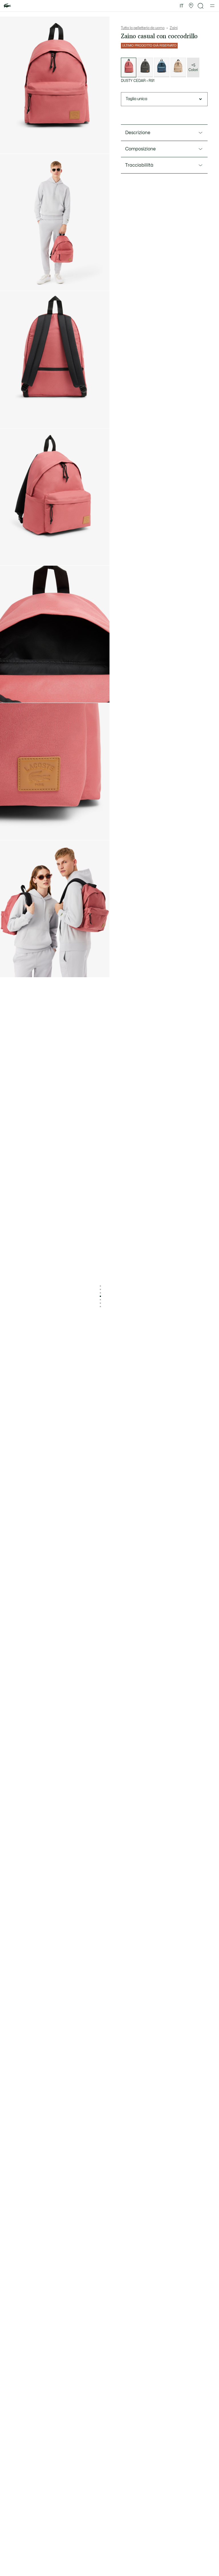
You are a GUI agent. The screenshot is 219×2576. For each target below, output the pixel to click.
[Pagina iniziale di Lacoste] (7, 6)
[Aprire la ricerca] (201, 6)
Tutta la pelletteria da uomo (143, 28)
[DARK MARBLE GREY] (145, 67)
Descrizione (138, 133)
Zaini (174, 28)
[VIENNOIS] (178, 67)
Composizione (140, 149)
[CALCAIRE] (162, 67)
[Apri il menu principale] (212, 6)
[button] (191, 6)
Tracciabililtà (139, 165)
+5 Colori (193, 68)
